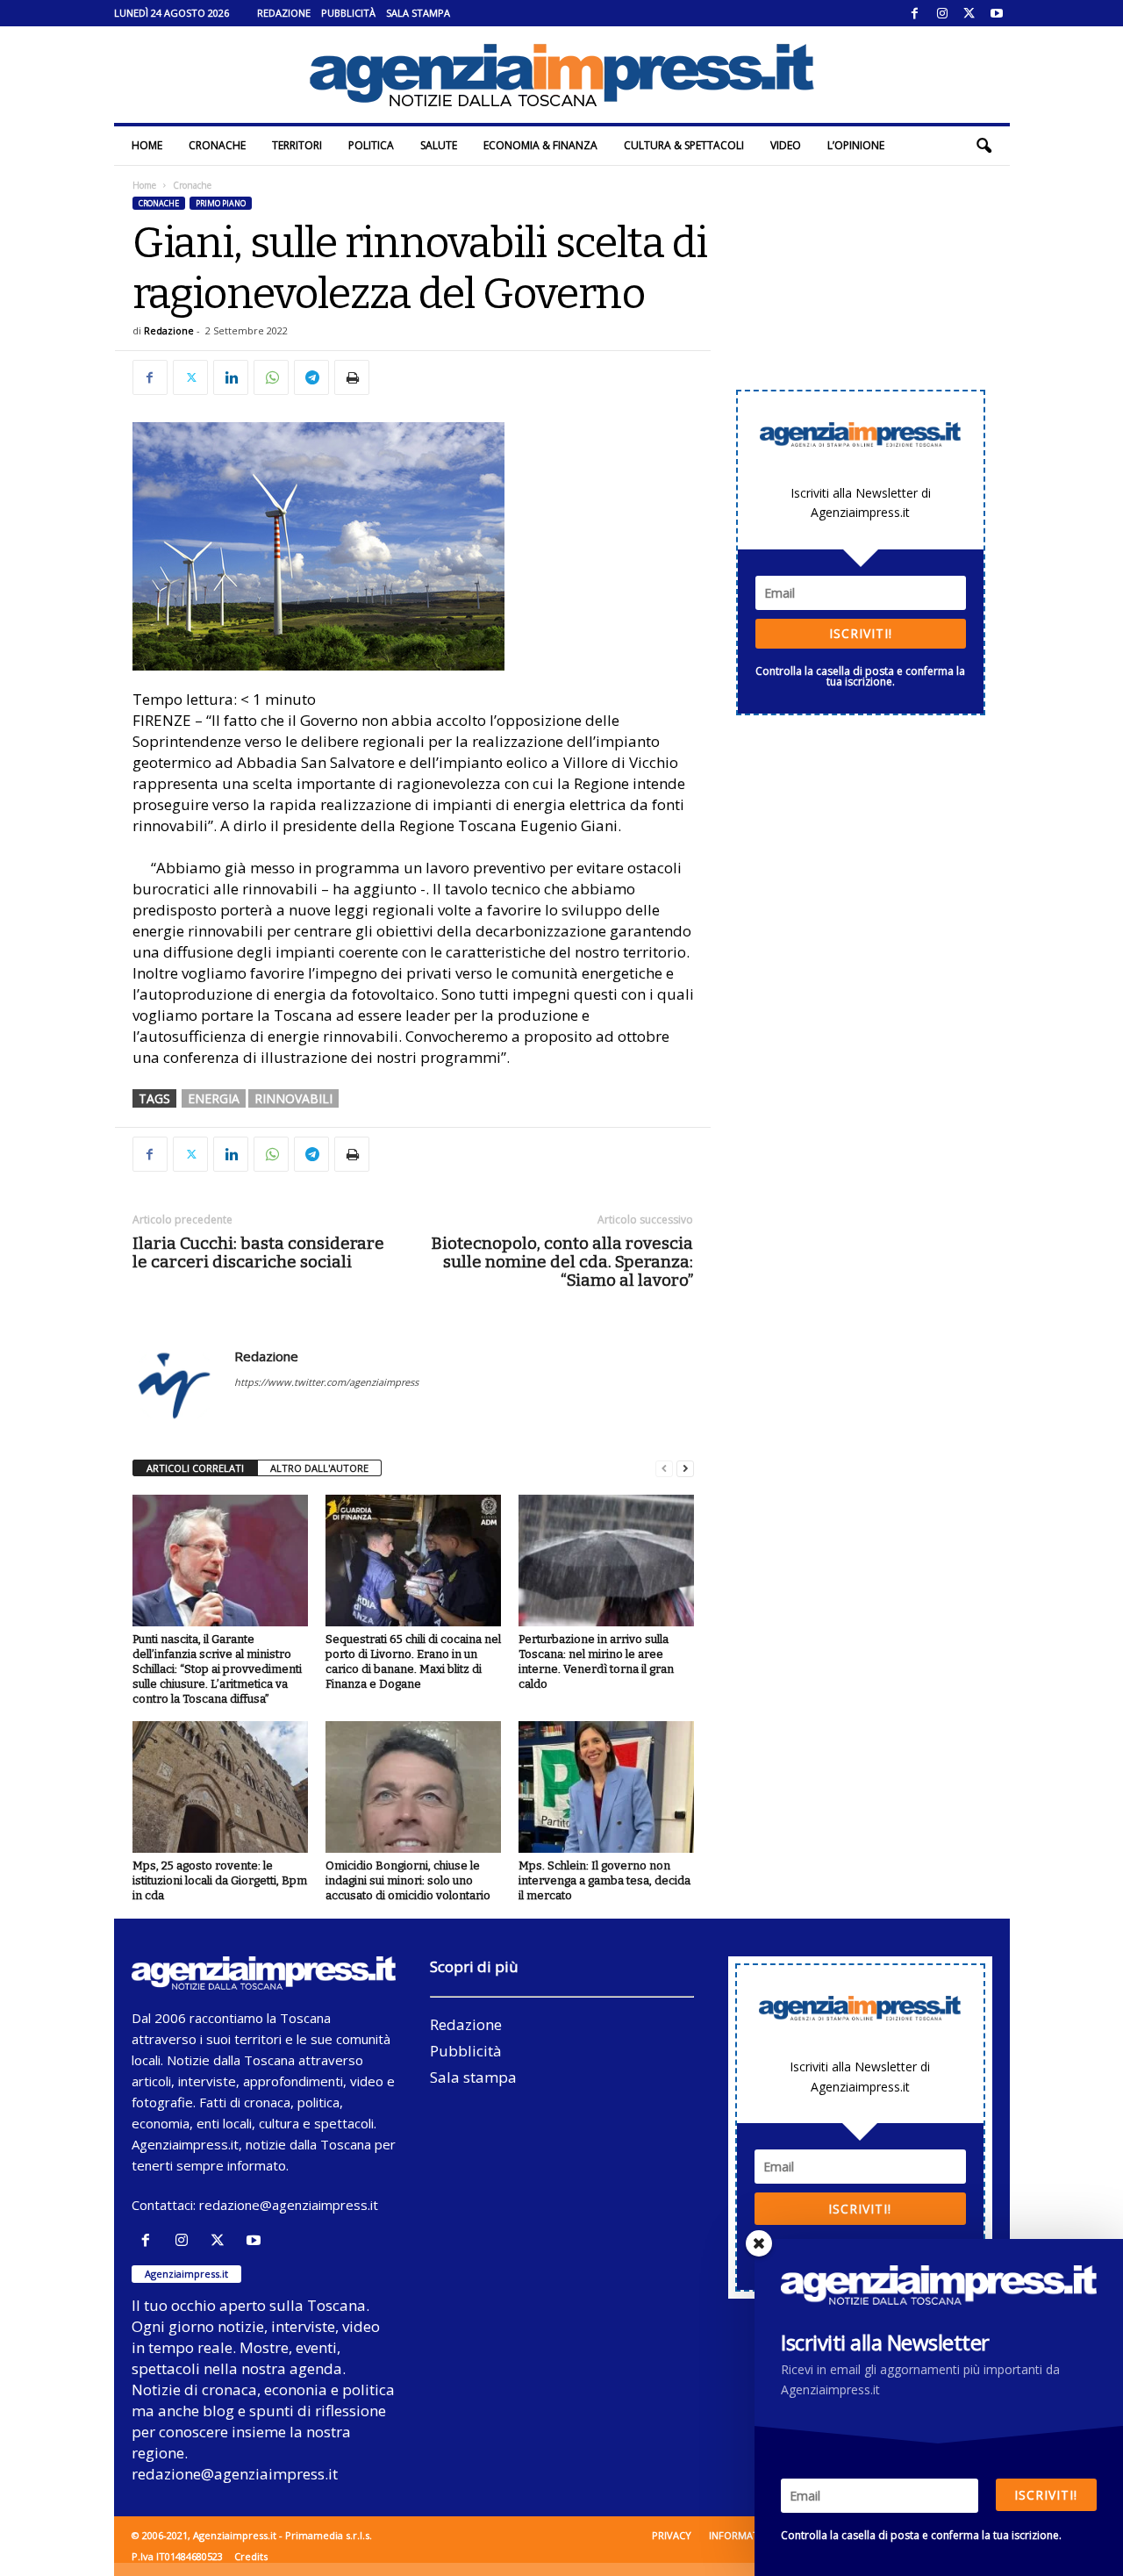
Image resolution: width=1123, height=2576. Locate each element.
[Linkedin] (231, 377)
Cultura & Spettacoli (684, 145)
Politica (371, 145)
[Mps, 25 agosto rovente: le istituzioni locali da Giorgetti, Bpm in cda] (220, 1787)
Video (786, 145)
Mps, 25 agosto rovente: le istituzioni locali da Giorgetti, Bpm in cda (220, 1880)
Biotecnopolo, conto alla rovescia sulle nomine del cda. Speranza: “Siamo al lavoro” (562, 1262)
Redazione (284, 13)
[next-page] (685, 1469)
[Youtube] (997, 13)
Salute (439, 145)
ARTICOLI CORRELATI (195, 1468)
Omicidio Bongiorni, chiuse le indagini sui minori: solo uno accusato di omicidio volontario (408, 1880)
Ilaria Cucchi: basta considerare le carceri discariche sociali (258, 1252)
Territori (297, 145)
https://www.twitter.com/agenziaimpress (326, 1382)
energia (214, 1098)
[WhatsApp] (271, 377)
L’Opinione (856, 145)
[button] (984, 146)
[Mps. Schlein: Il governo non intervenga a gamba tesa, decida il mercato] (606, 1787)
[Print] (352, 377)
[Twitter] (969, 13)
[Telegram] (311, 377)
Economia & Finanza (540, 145)
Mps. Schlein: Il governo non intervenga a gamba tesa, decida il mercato (604, 1880)
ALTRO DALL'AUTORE (319, 1468)
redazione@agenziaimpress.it (289, 2205)
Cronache (217, 145)
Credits (251, 2556)
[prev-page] (664, 1469)
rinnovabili (293, 1098)
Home (147, 145)
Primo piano (221, 203)
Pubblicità (348, 13)
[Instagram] (942, 13)
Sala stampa (418, 13)
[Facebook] (915, 13)
